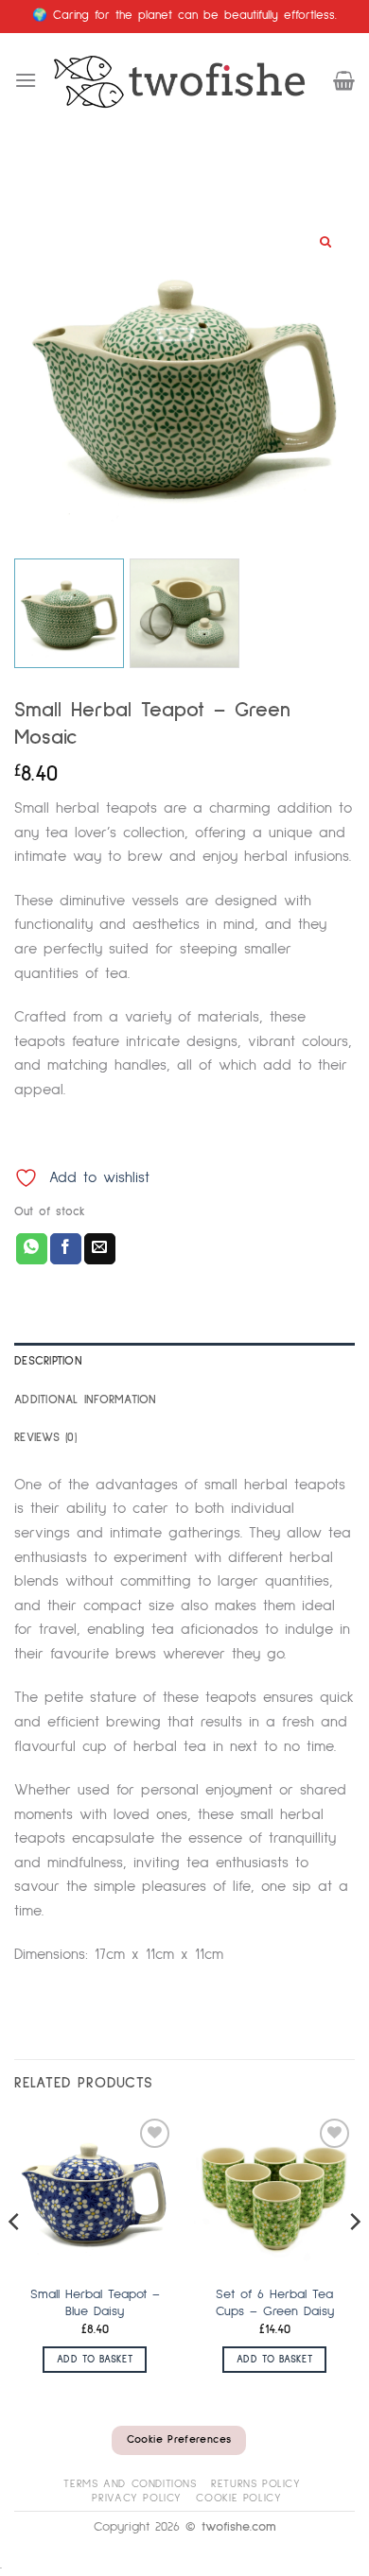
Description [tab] (48, 1361)
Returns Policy (256, 2484)
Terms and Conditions (130, 2484)
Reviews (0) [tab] (45, 1438)
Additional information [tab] (86, 1400)
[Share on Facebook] (66, 1249)
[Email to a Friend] (100, 1249)
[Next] (354, 2259)
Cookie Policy (238, 2498)
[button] (26, 80)
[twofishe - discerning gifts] (185, 81)
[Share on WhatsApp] (32, 1249)
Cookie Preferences (179, 2440)
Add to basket (95, 2359)
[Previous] (15, 2259)
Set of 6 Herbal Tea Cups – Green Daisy (275, 2303)
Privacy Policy (137, 2498)
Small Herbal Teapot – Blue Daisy (95, 2303)
